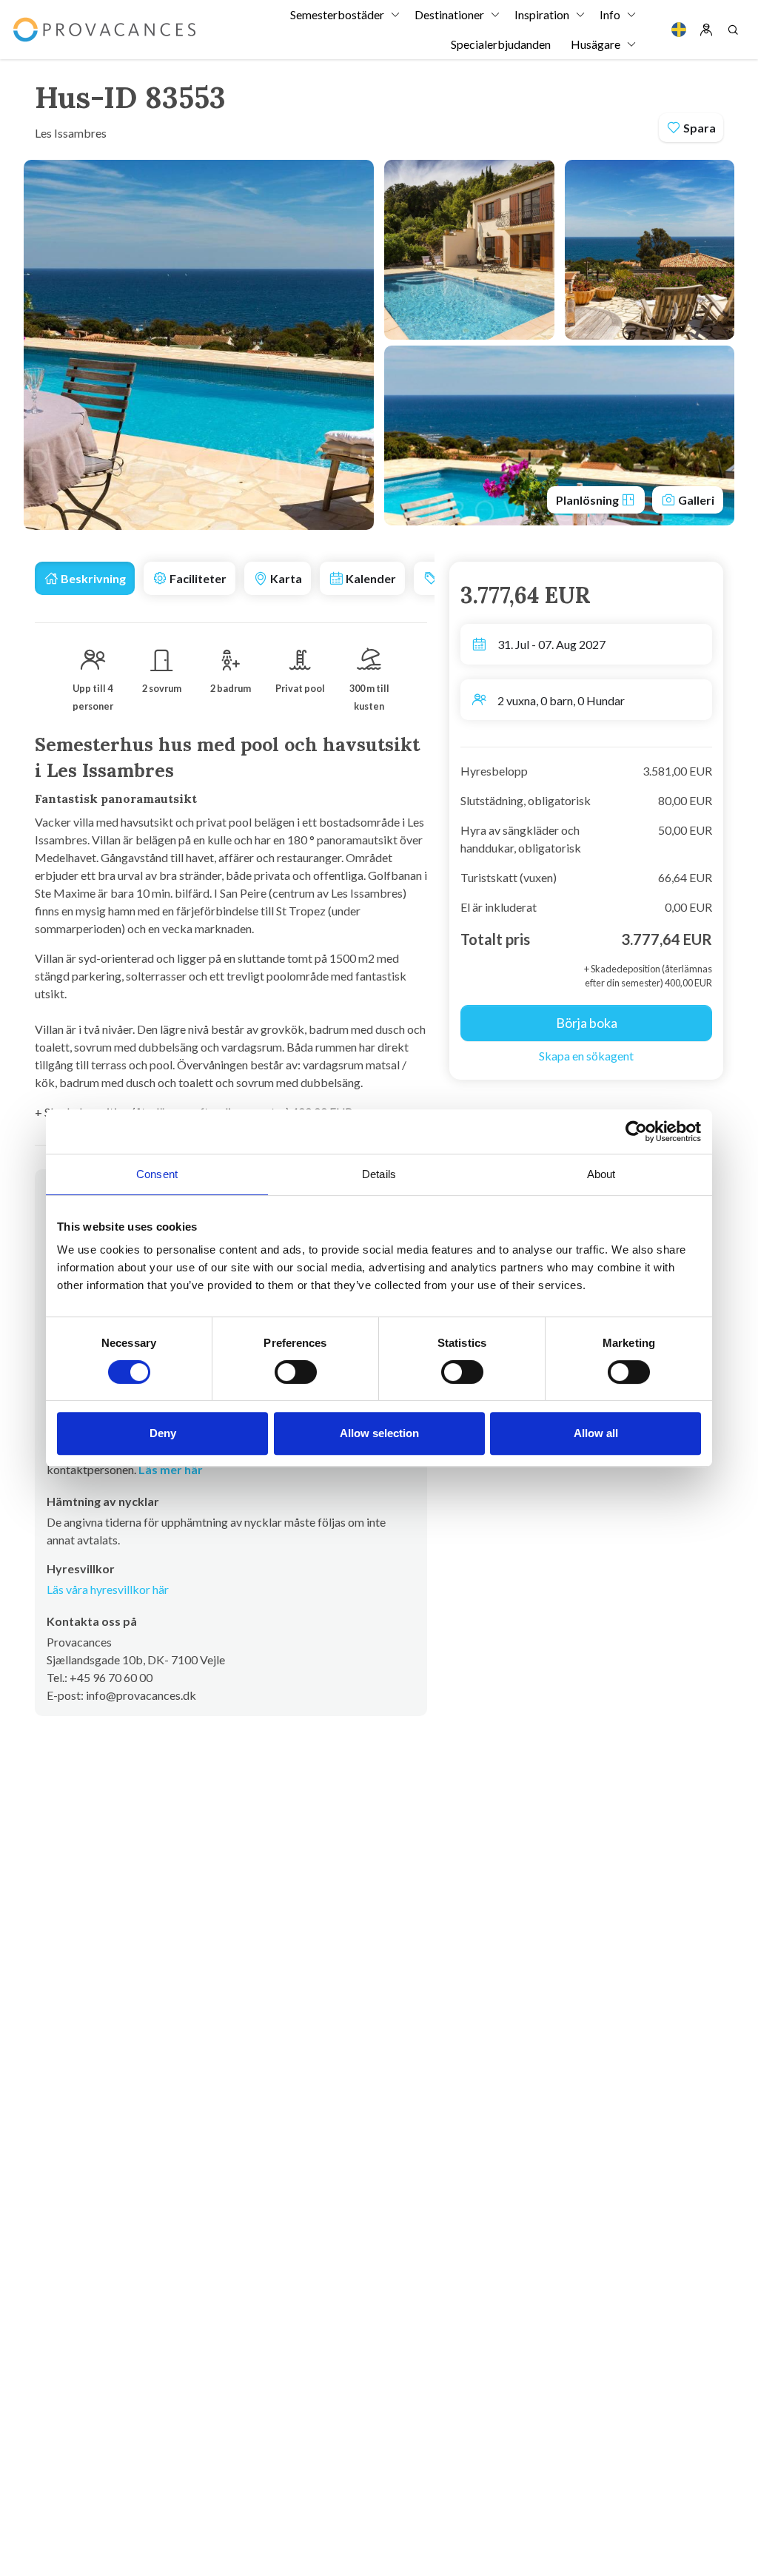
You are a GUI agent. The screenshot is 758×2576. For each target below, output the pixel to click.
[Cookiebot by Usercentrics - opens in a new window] (636, 1131)
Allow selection (379, 1433)
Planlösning (588, 500)
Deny (163, 1433)
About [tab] (601, 1174)
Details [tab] (379, 1174)
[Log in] (706, 30)
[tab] (85, 578)
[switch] (296, 1372)
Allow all (596, 1433)
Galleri (695, 500)
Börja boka (587, 1023)
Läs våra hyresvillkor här (108, 1589)
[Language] (679, 30)
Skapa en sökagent (586, 1056)
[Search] (733, 30)
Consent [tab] (157, 1174)
